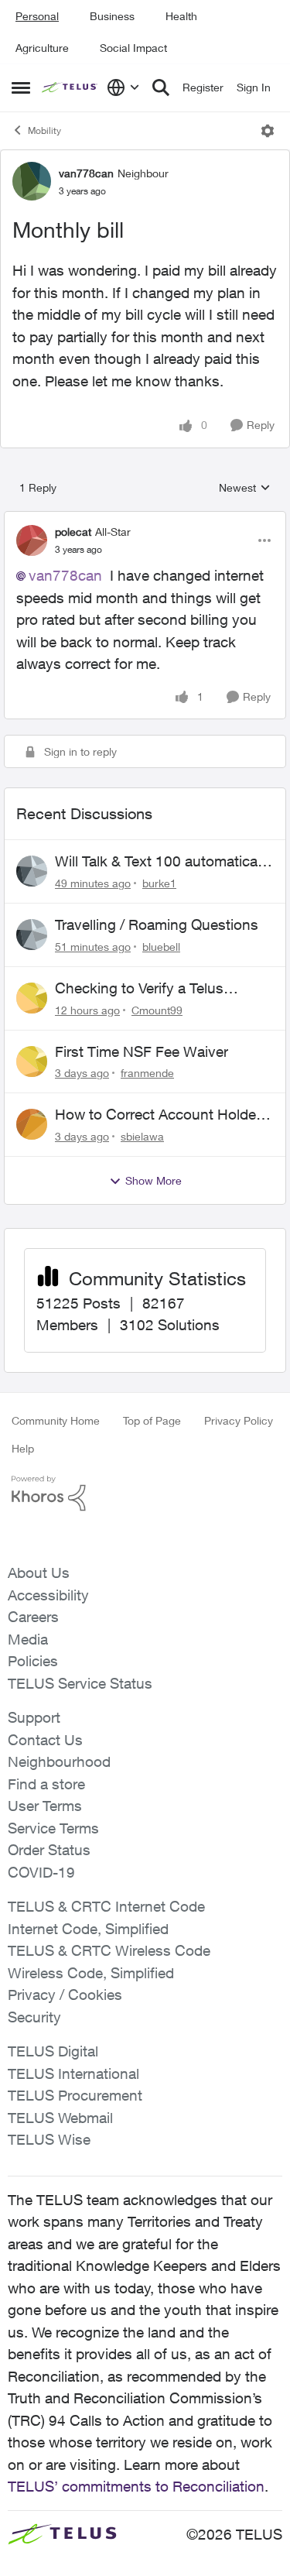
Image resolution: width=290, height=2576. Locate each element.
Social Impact (133, 48)
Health (181, 16)
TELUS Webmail (60, 2118)
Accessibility (48, 1595)
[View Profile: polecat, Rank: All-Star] (32, 540)
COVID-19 (41, 1872)
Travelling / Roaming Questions (157, 924)
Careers (33, 1617)
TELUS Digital (53, 2051)
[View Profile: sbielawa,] (32, 1124)
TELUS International (73, 2073)
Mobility (44, 130)
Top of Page (152, 1420)
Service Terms (53, 1828)
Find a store (46, 1784)
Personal (37, 16)
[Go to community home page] (70, 87)
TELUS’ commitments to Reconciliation (136, 2486)
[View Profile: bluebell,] (32, 935)
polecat (73, 532)
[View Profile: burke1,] (32, 871)
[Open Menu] (268, 131)
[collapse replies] (145, 519)
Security (34, 2017)
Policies (33, 1661)
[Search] (161, 87)
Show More (154, 1180)
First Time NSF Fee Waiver (142, 1051)
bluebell (161, 947)
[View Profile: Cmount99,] (32, 998)
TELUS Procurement (75, 2095)
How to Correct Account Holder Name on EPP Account (158, 1115)
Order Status (49, 1850)
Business (112, 16)
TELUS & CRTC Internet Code (106, 1906)
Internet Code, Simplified (88, 1929)
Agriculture (42, 48)
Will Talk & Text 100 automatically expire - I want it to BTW (163, 862)
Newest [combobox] (245, 488)
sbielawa (142, 1136)
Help (23, 1448)
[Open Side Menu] (21, 87)
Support (34, 1717)
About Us (39, 1573)
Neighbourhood (59, 1761)
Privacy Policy (239, 1420)
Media (28, 1639)
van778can (86, 173)
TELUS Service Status (80, 1683)
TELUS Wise (49, 2139)
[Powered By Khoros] (145, 1494)
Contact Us (45, 1740)
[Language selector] (123, 87)
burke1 (159, 883)
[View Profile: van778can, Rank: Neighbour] (32, 181)
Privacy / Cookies (65, 1995)
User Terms (45, 1806)
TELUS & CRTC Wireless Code (109, 1950)
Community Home (56, 1420)
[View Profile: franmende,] (32, 1062)
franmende (147, 1073)
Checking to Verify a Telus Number (139, 989)
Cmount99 (157, 1010)
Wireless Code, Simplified (91, 1973)
